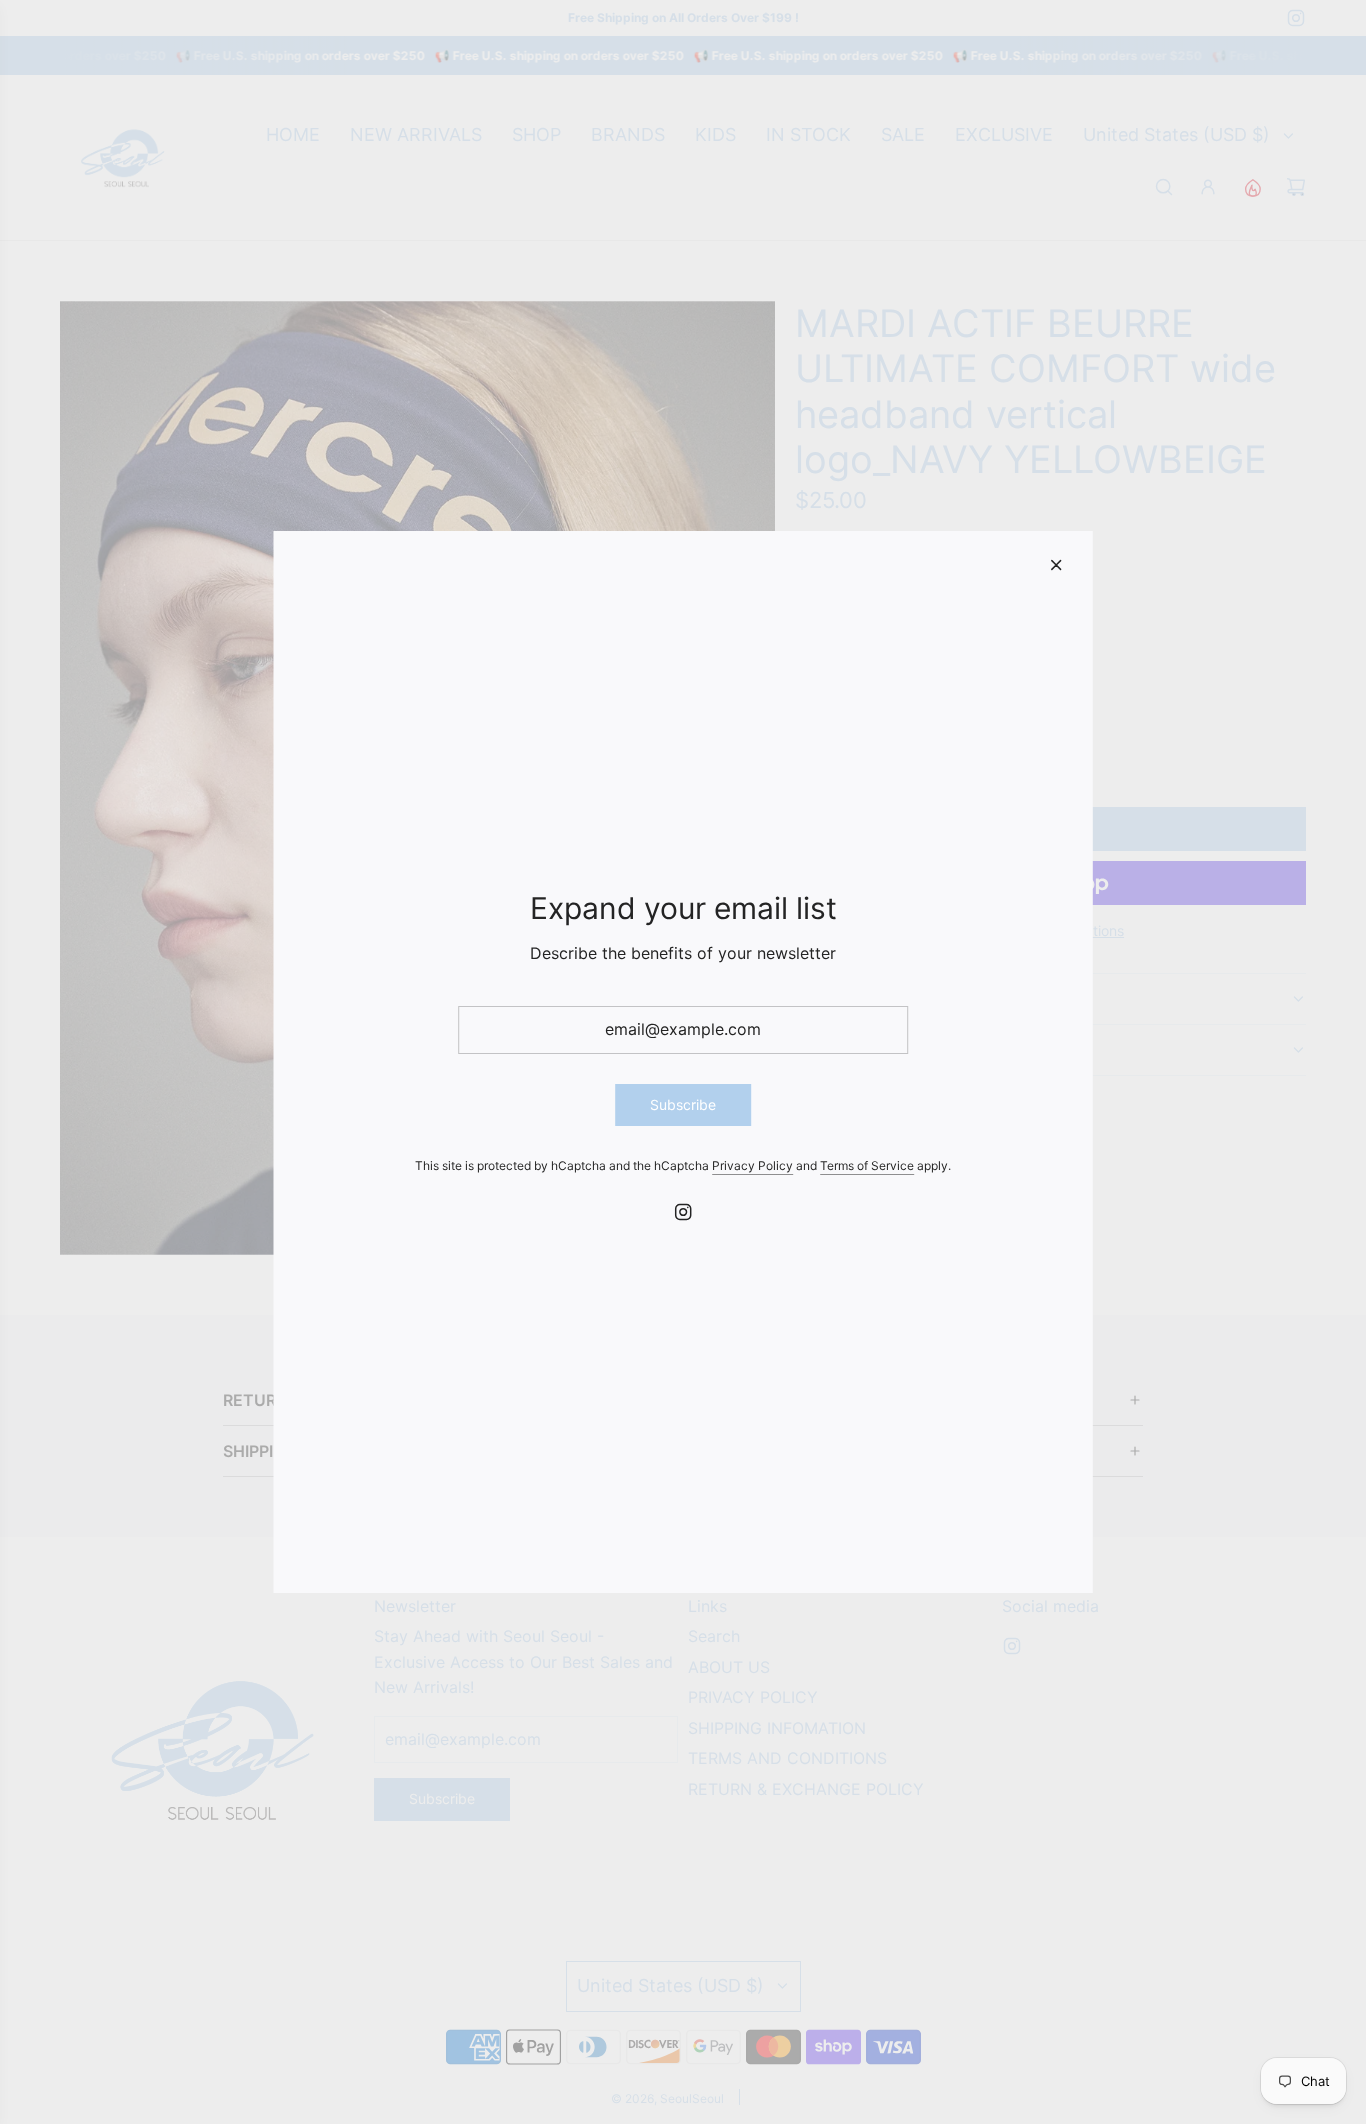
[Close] (1056, 565)
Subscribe (683, 1104)
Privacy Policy (752, 1165)
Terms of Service (867, 1165)
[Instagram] (683, 1212)
